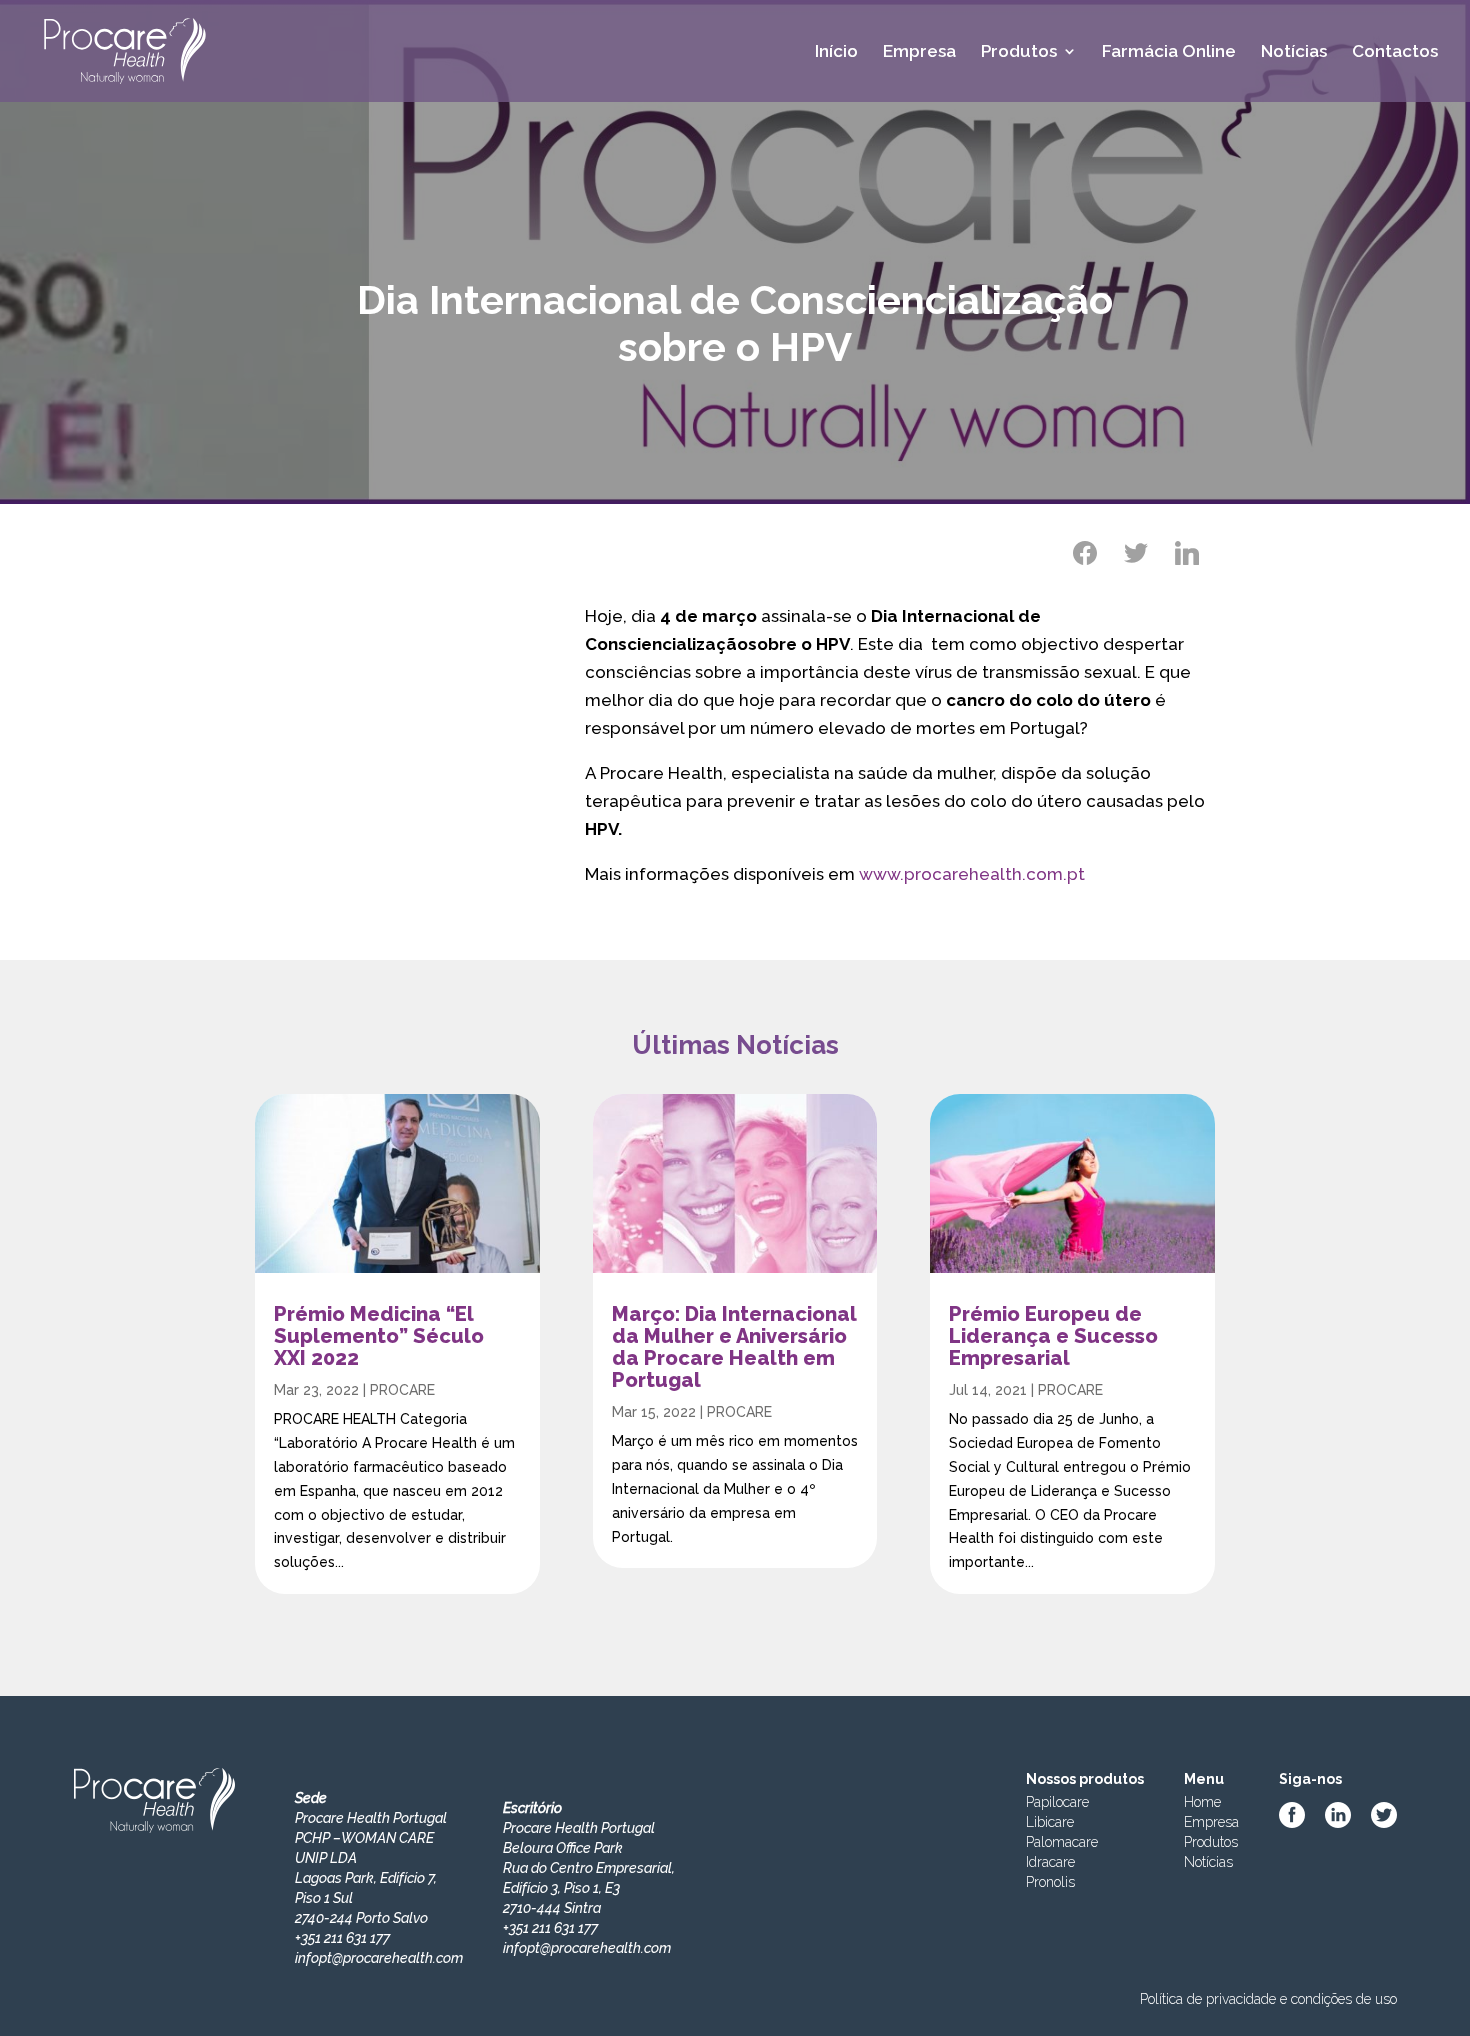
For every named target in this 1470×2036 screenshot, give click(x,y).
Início (836, 52)
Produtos (1019, 52)
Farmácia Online (1169, 52)
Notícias (1294, 52)
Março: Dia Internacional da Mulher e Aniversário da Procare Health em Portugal (734, 1347)
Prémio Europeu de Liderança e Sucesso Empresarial (1053, 1336)
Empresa (919, 52)
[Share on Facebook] (1085, 553)
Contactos (1395, 52)
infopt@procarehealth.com (379, 1958)
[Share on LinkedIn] (1187, 553)
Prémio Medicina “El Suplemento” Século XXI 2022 (379, 1336)
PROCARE (402, 1390)
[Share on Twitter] (1136, 553)
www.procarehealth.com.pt (972, 874)
